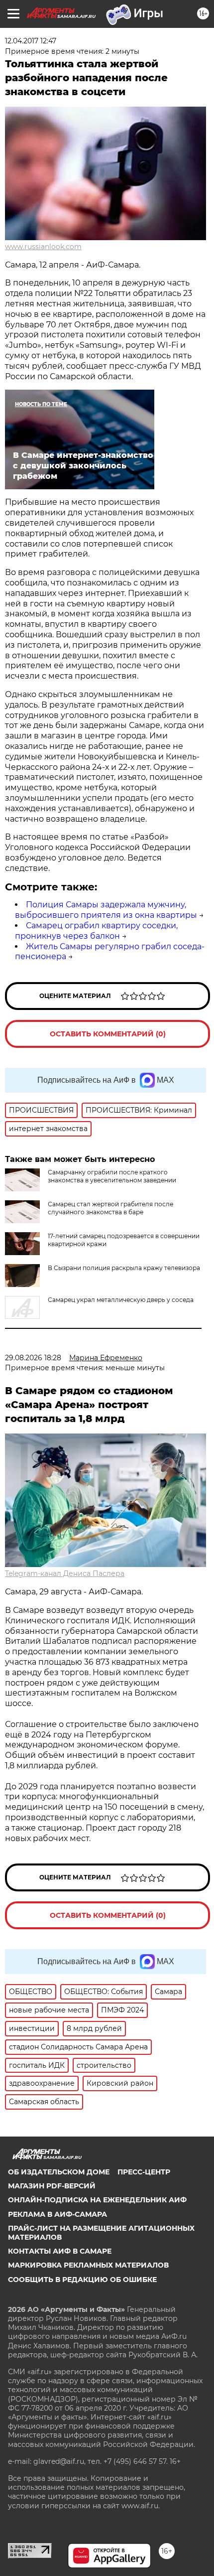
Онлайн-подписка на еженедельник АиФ (97, 2200)
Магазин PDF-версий (52, 2186)
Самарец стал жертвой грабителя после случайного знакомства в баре (110, 1208)
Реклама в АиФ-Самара (57, 2214)
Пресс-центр (144, 2172)
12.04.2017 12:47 (31, 41)
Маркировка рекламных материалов (88, 2265)
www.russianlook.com (43, 247)
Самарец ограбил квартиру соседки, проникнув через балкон (96, 931)
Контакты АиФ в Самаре (60, 2251)
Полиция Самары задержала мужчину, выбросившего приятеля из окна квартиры (106, 910)
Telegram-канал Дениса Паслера (65, 1574)
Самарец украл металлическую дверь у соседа (121, 1300)
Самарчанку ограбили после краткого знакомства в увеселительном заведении (112, 1176)
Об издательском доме (59, 2172)
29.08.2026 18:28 (33, 1358)
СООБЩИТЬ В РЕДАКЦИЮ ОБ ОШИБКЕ (82, 2280)
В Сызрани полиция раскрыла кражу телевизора (124, 1268)
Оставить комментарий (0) (108, 1034)
